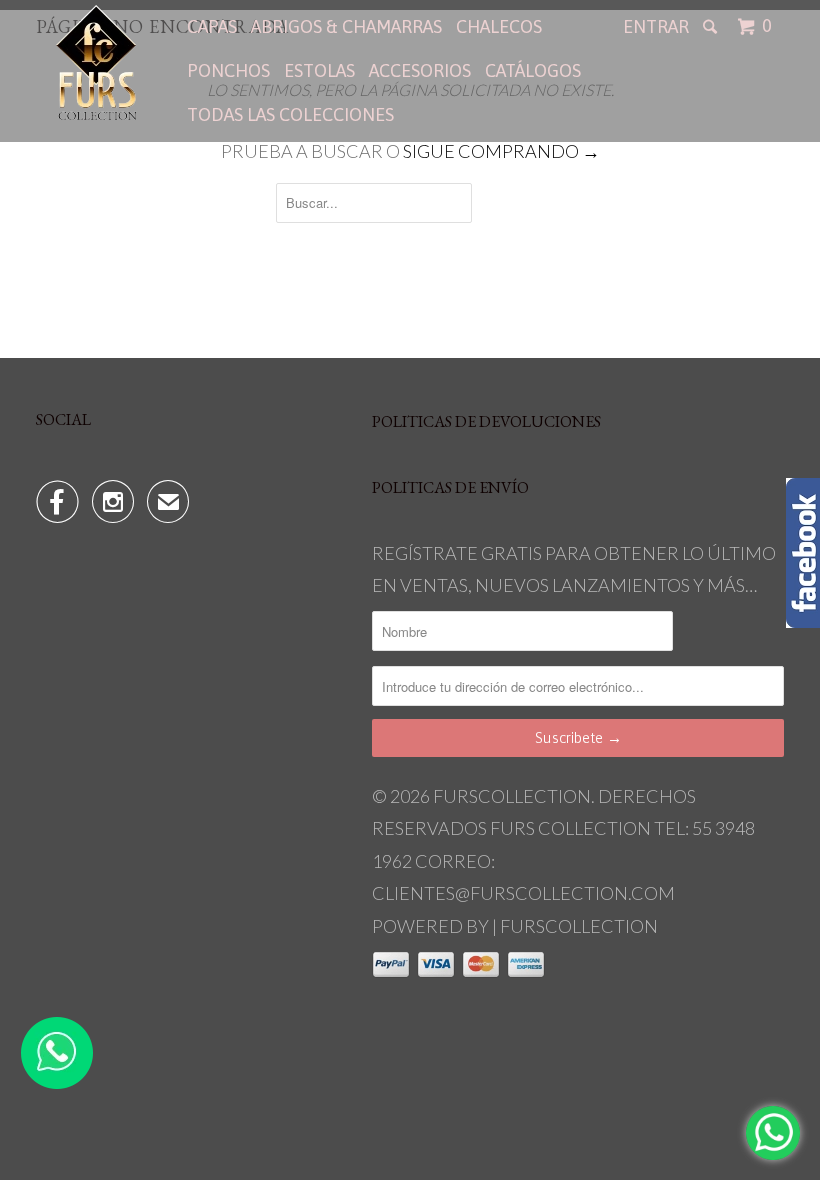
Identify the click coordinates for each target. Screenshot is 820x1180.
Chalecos (499, 26)
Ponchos (228, 70)
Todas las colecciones (290, 114)
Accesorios (420, 70)
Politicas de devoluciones (486, 421)
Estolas (319, 70)
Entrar (656, 26)
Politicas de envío (450, 487)
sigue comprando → (501, 151)
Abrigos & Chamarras (346, 26)
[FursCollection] (98, 62)
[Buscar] (712, 27)
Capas (212, 26)
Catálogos (533, 70)
